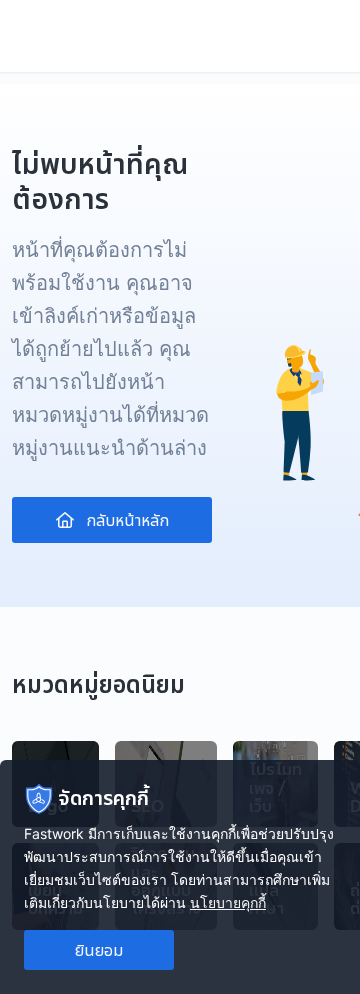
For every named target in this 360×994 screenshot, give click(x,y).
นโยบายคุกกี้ (228, 902)
